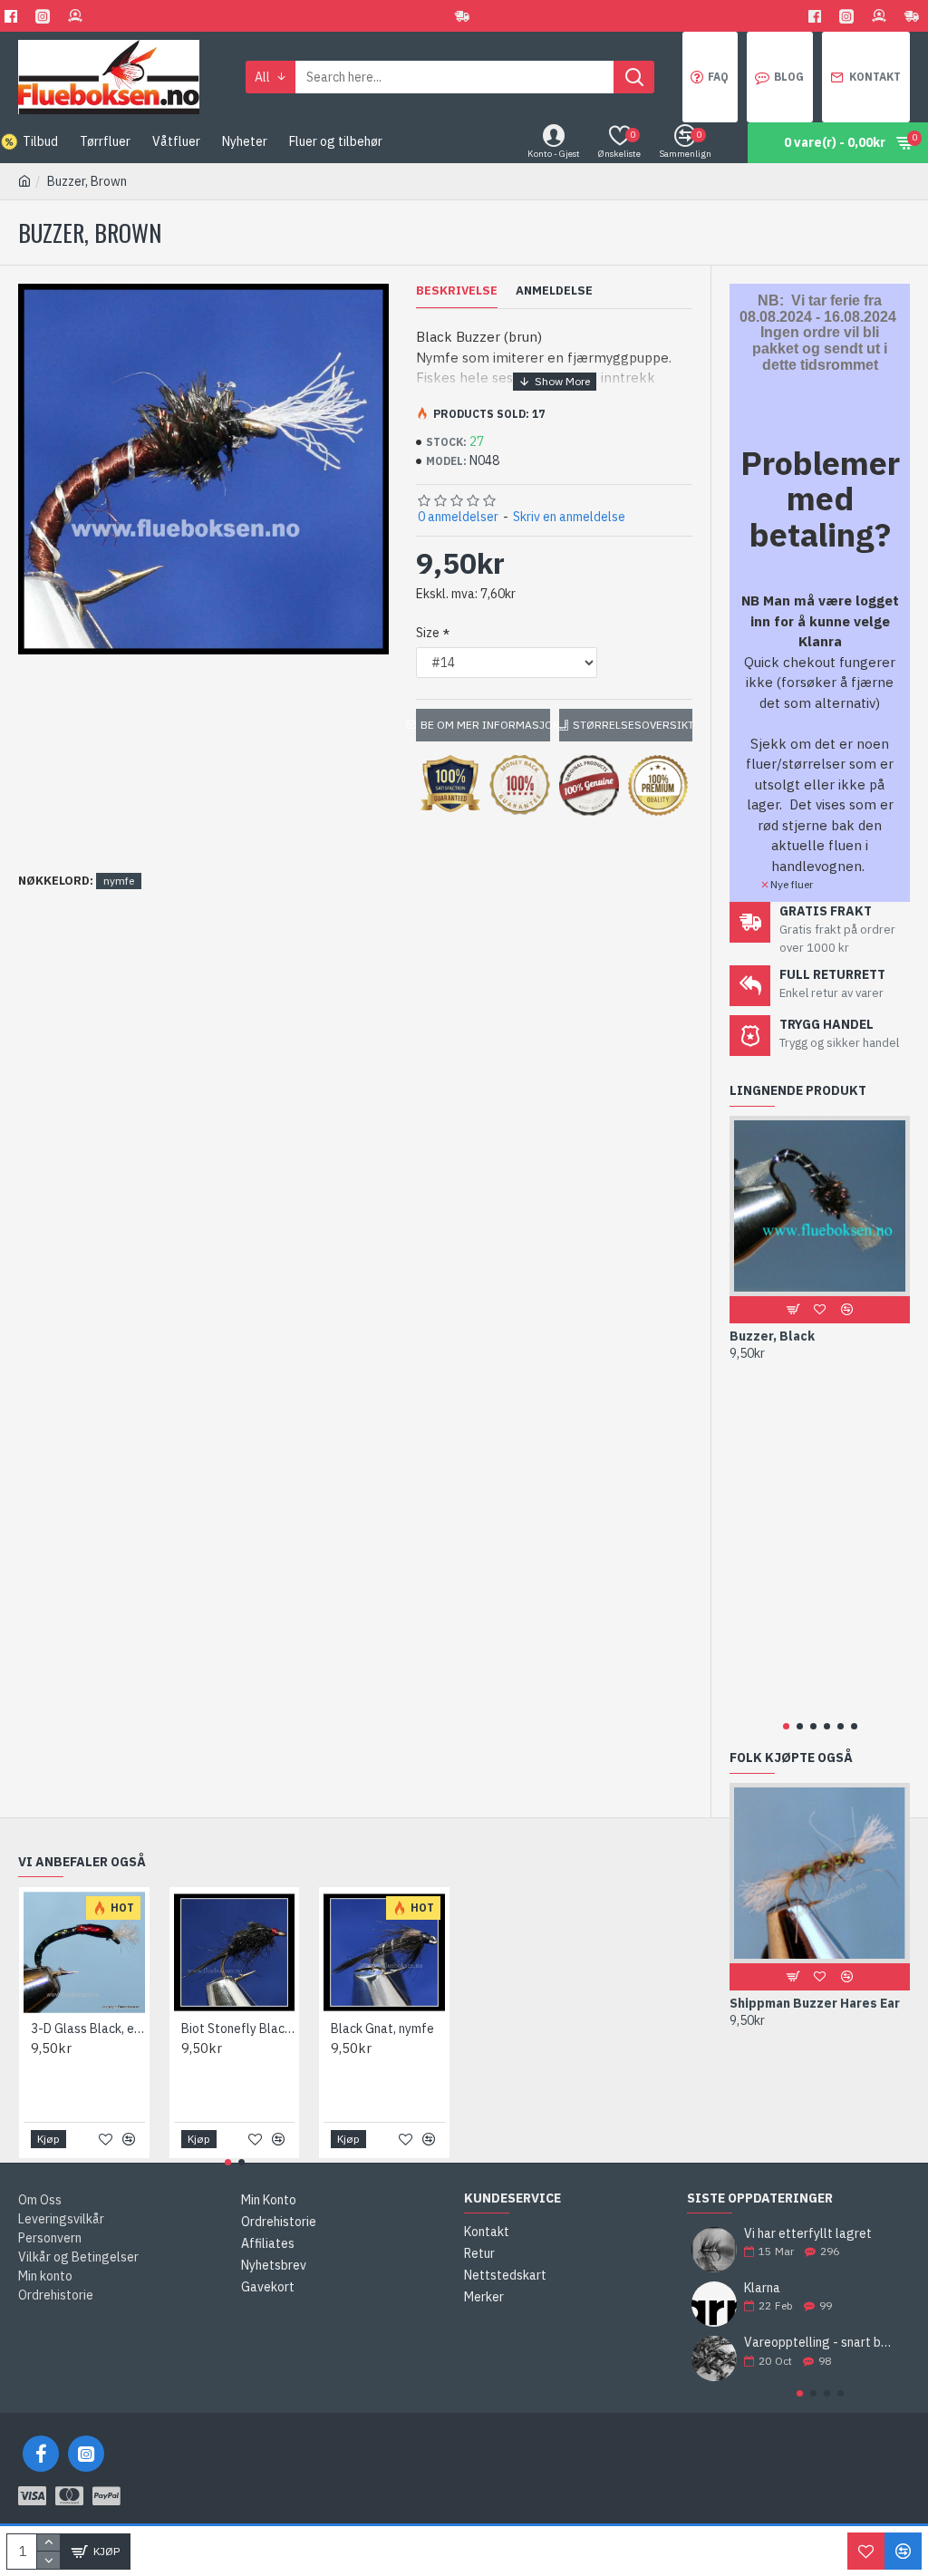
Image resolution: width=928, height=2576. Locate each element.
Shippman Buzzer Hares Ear (815, 2003)
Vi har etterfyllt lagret (808, 2234)
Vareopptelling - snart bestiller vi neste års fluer (821, 2343)
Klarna (762, 2288)
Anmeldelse (554, 291)
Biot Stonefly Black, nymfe (238, 2029)
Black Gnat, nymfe (382, 2029)
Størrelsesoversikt (633, 725)
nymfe (119, 881)
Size (428, 633)
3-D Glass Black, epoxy (88, 2029)
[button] (786, 1726)
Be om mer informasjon (485, 725)
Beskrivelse (457, 291)
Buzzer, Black (772, 1336)
